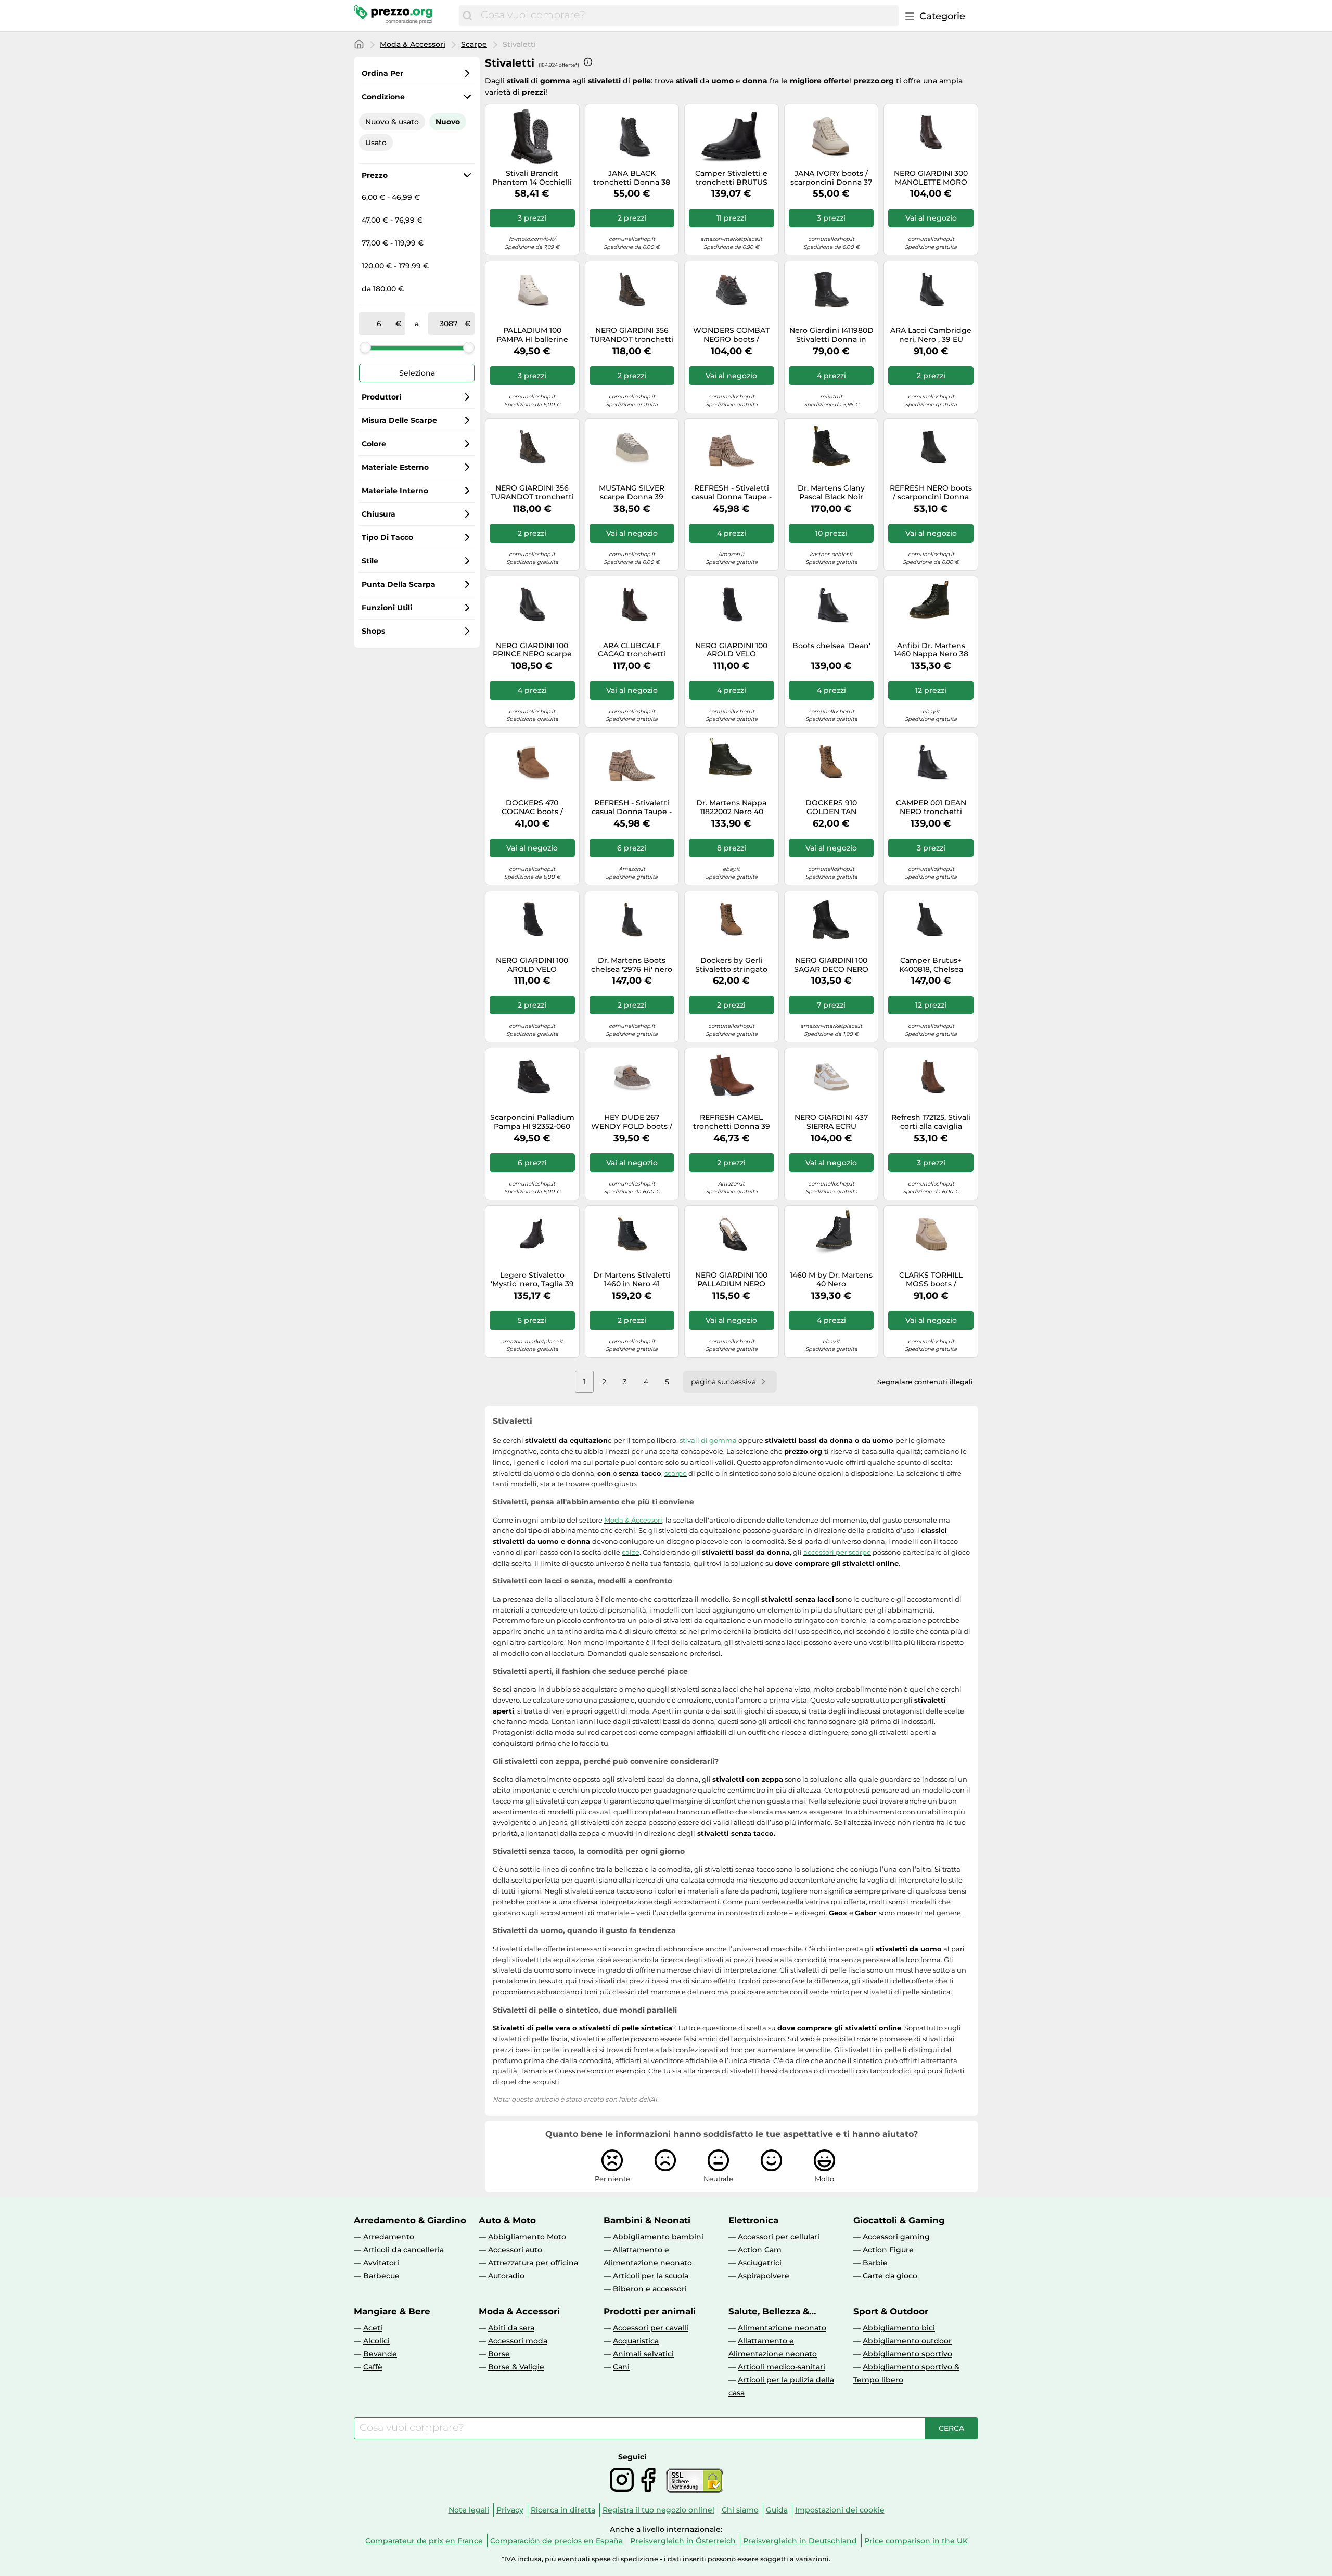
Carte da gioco (890, 2276)
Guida (777, 2510)
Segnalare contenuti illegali (925, 1382)
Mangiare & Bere (392, 2311)
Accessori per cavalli (651, 2328)
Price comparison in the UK (916, 2541)
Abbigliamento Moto (527, 2237)
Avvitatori (381, 2263)
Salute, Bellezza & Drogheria (769, 2311)
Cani (621, 2367)
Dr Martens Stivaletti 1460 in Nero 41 (632, 1280)
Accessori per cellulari (779, 2237)
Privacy (510, 2510)
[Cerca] (467, 16)
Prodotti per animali (650, 2311)
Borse (499, 2354)
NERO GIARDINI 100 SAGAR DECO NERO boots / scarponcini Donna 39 (831, 965)
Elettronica (753, 2220)
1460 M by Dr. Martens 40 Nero (831, 1280)
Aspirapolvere (764, 2276)
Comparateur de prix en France (424, 2541)
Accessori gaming (896, 2237)
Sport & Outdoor (891, 2311)
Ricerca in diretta (563, 2510)
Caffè (373, 2367)
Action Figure (888, 2250)
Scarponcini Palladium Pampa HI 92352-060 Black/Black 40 (532, 1122)
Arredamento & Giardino (410, 2220)
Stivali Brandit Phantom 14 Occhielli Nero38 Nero (532, 178)
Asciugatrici (760, 2263)
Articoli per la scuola (651, 2276)
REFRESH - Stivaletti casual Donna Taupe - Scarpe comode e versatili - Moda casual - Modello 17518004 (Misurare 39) (632, 807)
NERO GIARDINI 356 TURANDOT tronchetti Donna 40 (532, 493)
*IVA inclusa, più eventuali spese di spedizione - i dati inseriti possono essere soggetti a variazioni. (666, 2559)
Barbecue (381, 2276)
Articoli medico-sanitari (782, 2367)
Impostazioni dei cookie (840, 2510)
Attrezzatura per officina (533, 2263)
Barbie (875, 2263)
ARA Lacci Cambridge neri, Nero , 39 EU (931, 335)
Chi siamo (740, 2510)
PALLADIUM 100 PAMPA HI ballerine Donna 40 (532, 335)
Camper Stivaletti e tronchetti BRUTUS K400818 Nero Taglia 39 (732, 178)
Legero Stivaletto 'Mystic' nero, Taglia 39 (532, 1280)
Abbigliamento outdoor (907, 2341)
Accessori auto (515, 2250)
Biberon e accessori (650, 2289)
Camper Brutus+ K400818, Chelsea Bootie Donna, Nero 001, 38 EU (931, 965)
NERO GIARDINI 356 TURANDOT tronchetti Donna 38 (632, 335)
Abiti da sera (511, 2328)
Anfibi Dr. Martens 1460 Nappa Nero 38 (931, 650)
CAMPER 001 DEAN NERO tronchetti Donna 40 (931, 807)
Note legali (469, 2510)
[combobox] (687, 16)
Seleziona (417, 373)
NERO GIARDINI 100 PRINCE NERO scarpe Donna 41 (532, 650)
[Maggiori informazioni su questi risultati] (588, 62)
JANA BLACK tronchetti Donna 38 (632, 178)
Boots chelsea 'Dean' (831, 646)
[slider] (365, 347)
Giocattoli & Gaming (899, 2220)
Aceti (373, 2328)
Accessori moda (518, 2341)
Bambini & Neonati (647, 2220)
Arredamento (389, 2237)
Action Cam (760, 2250)
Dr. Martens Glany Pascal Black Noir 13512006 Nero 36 (831, 493)
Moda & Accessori (413, 44)
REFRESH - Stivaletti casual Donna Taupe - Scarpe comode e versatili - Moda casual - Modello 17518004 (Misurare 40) (731, 493)
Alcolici (376, 2341)
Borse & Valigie (516, 2367)
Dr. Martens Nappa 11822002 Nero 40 (731, 807)
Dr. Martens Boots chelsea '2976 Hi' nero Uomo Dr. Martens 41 (632, 965)
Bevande (380, 2354)
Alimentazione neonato (782, 2328)
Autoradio (506, 2276)
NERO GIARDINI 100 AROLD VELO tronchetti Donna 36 (732, 650)
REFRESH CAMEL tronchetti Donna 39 (732, 1122)
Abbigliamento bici (899, 2328)
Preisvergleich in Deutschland (800, 2541)
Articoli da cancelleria (404, 2250)
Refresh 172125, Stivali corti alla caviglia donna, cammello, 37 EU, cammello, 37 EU (931, 1122)
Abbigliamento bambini (658, 2237)
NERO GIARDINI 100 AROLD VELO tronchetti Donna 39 (532, 965)
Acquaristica (636, 2341)
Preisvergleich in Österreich (683, 2541)
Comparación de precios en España (556, 2541)
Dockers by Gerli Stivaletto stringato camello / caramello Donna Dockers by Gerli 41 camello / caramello (732, 965)
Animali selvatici (643, 2354)
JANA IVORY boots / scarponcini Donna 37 (831, 178)
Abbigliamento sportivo (907, 2354)
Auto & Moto (507, 2220)
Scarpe (474, 44)
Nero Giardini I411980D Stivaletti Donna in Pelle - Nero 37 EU (831, 335)
